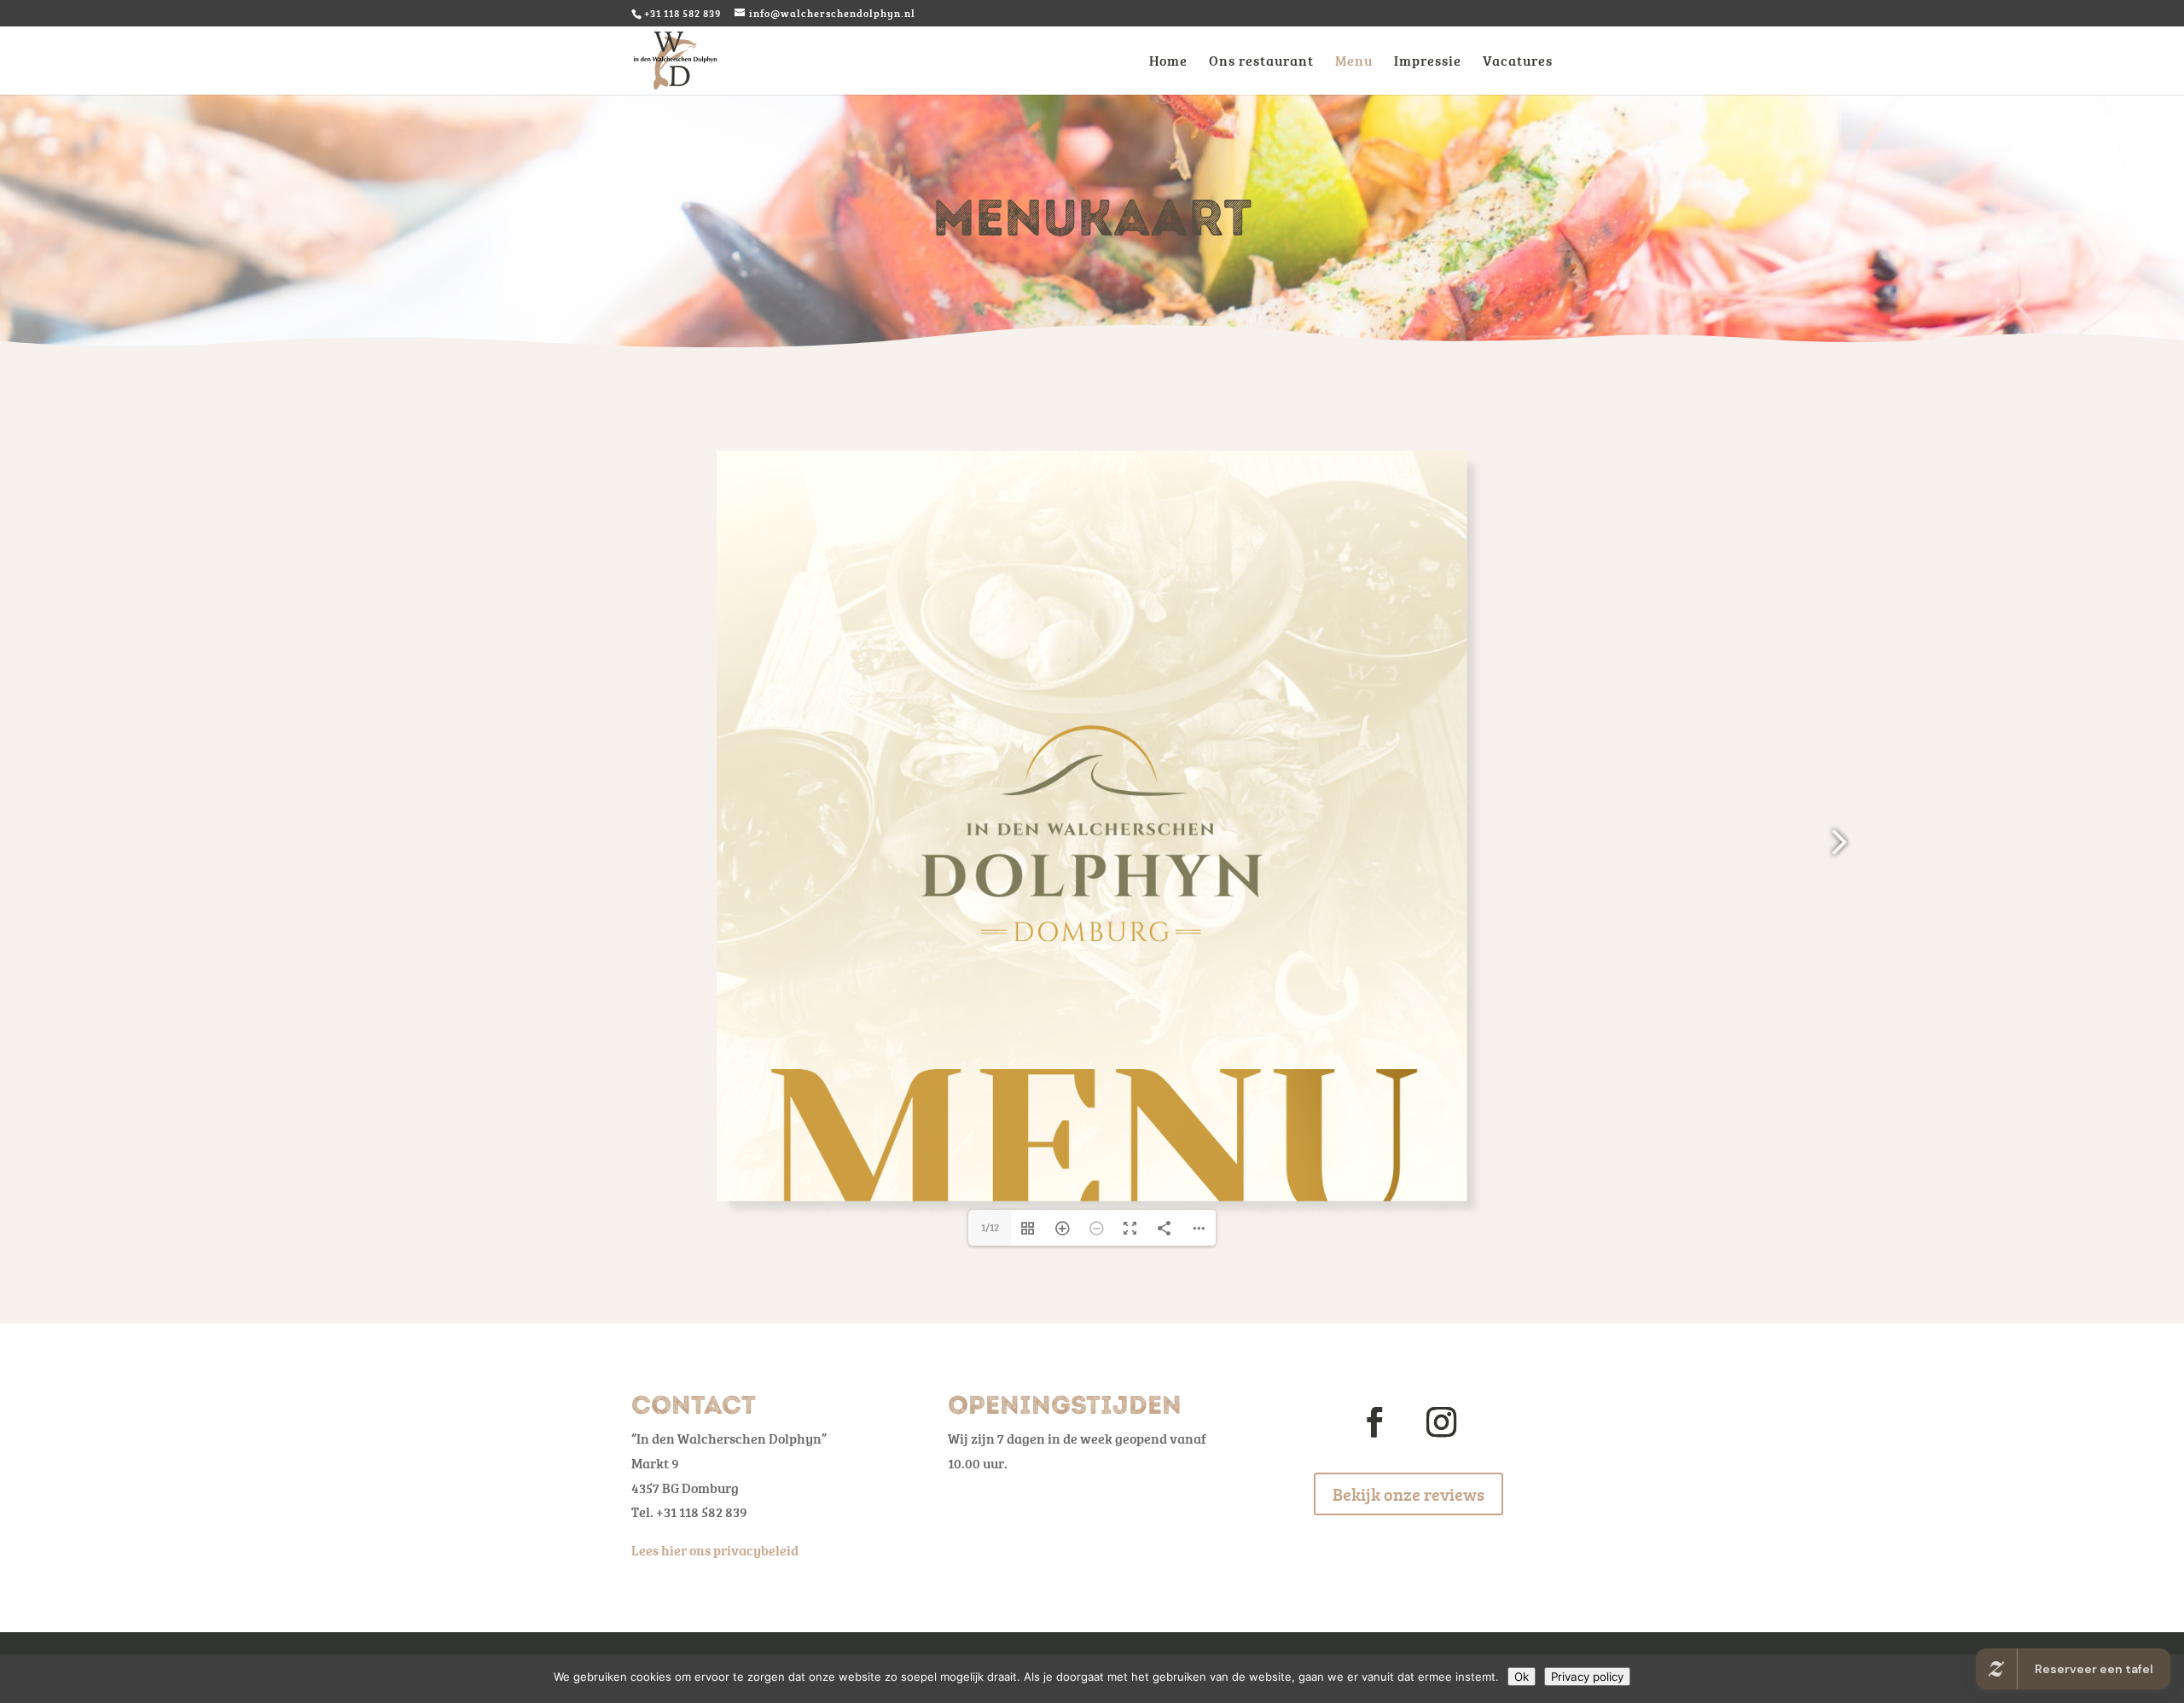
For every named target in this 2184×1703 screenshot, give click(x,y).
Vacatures (1518, 62)
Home (1168, 62)
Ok (1522, 1677)
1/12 (990, 1227)
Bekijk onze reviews (1409, 1494)
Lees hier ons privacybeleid (715, 1550)
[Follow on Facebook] (1375, 1422)
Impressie (1428, 62)
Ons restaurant (1261, 62)
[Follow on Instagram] (1442, 1422)
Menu (1354, 62)
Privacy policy (1587, 1677)
